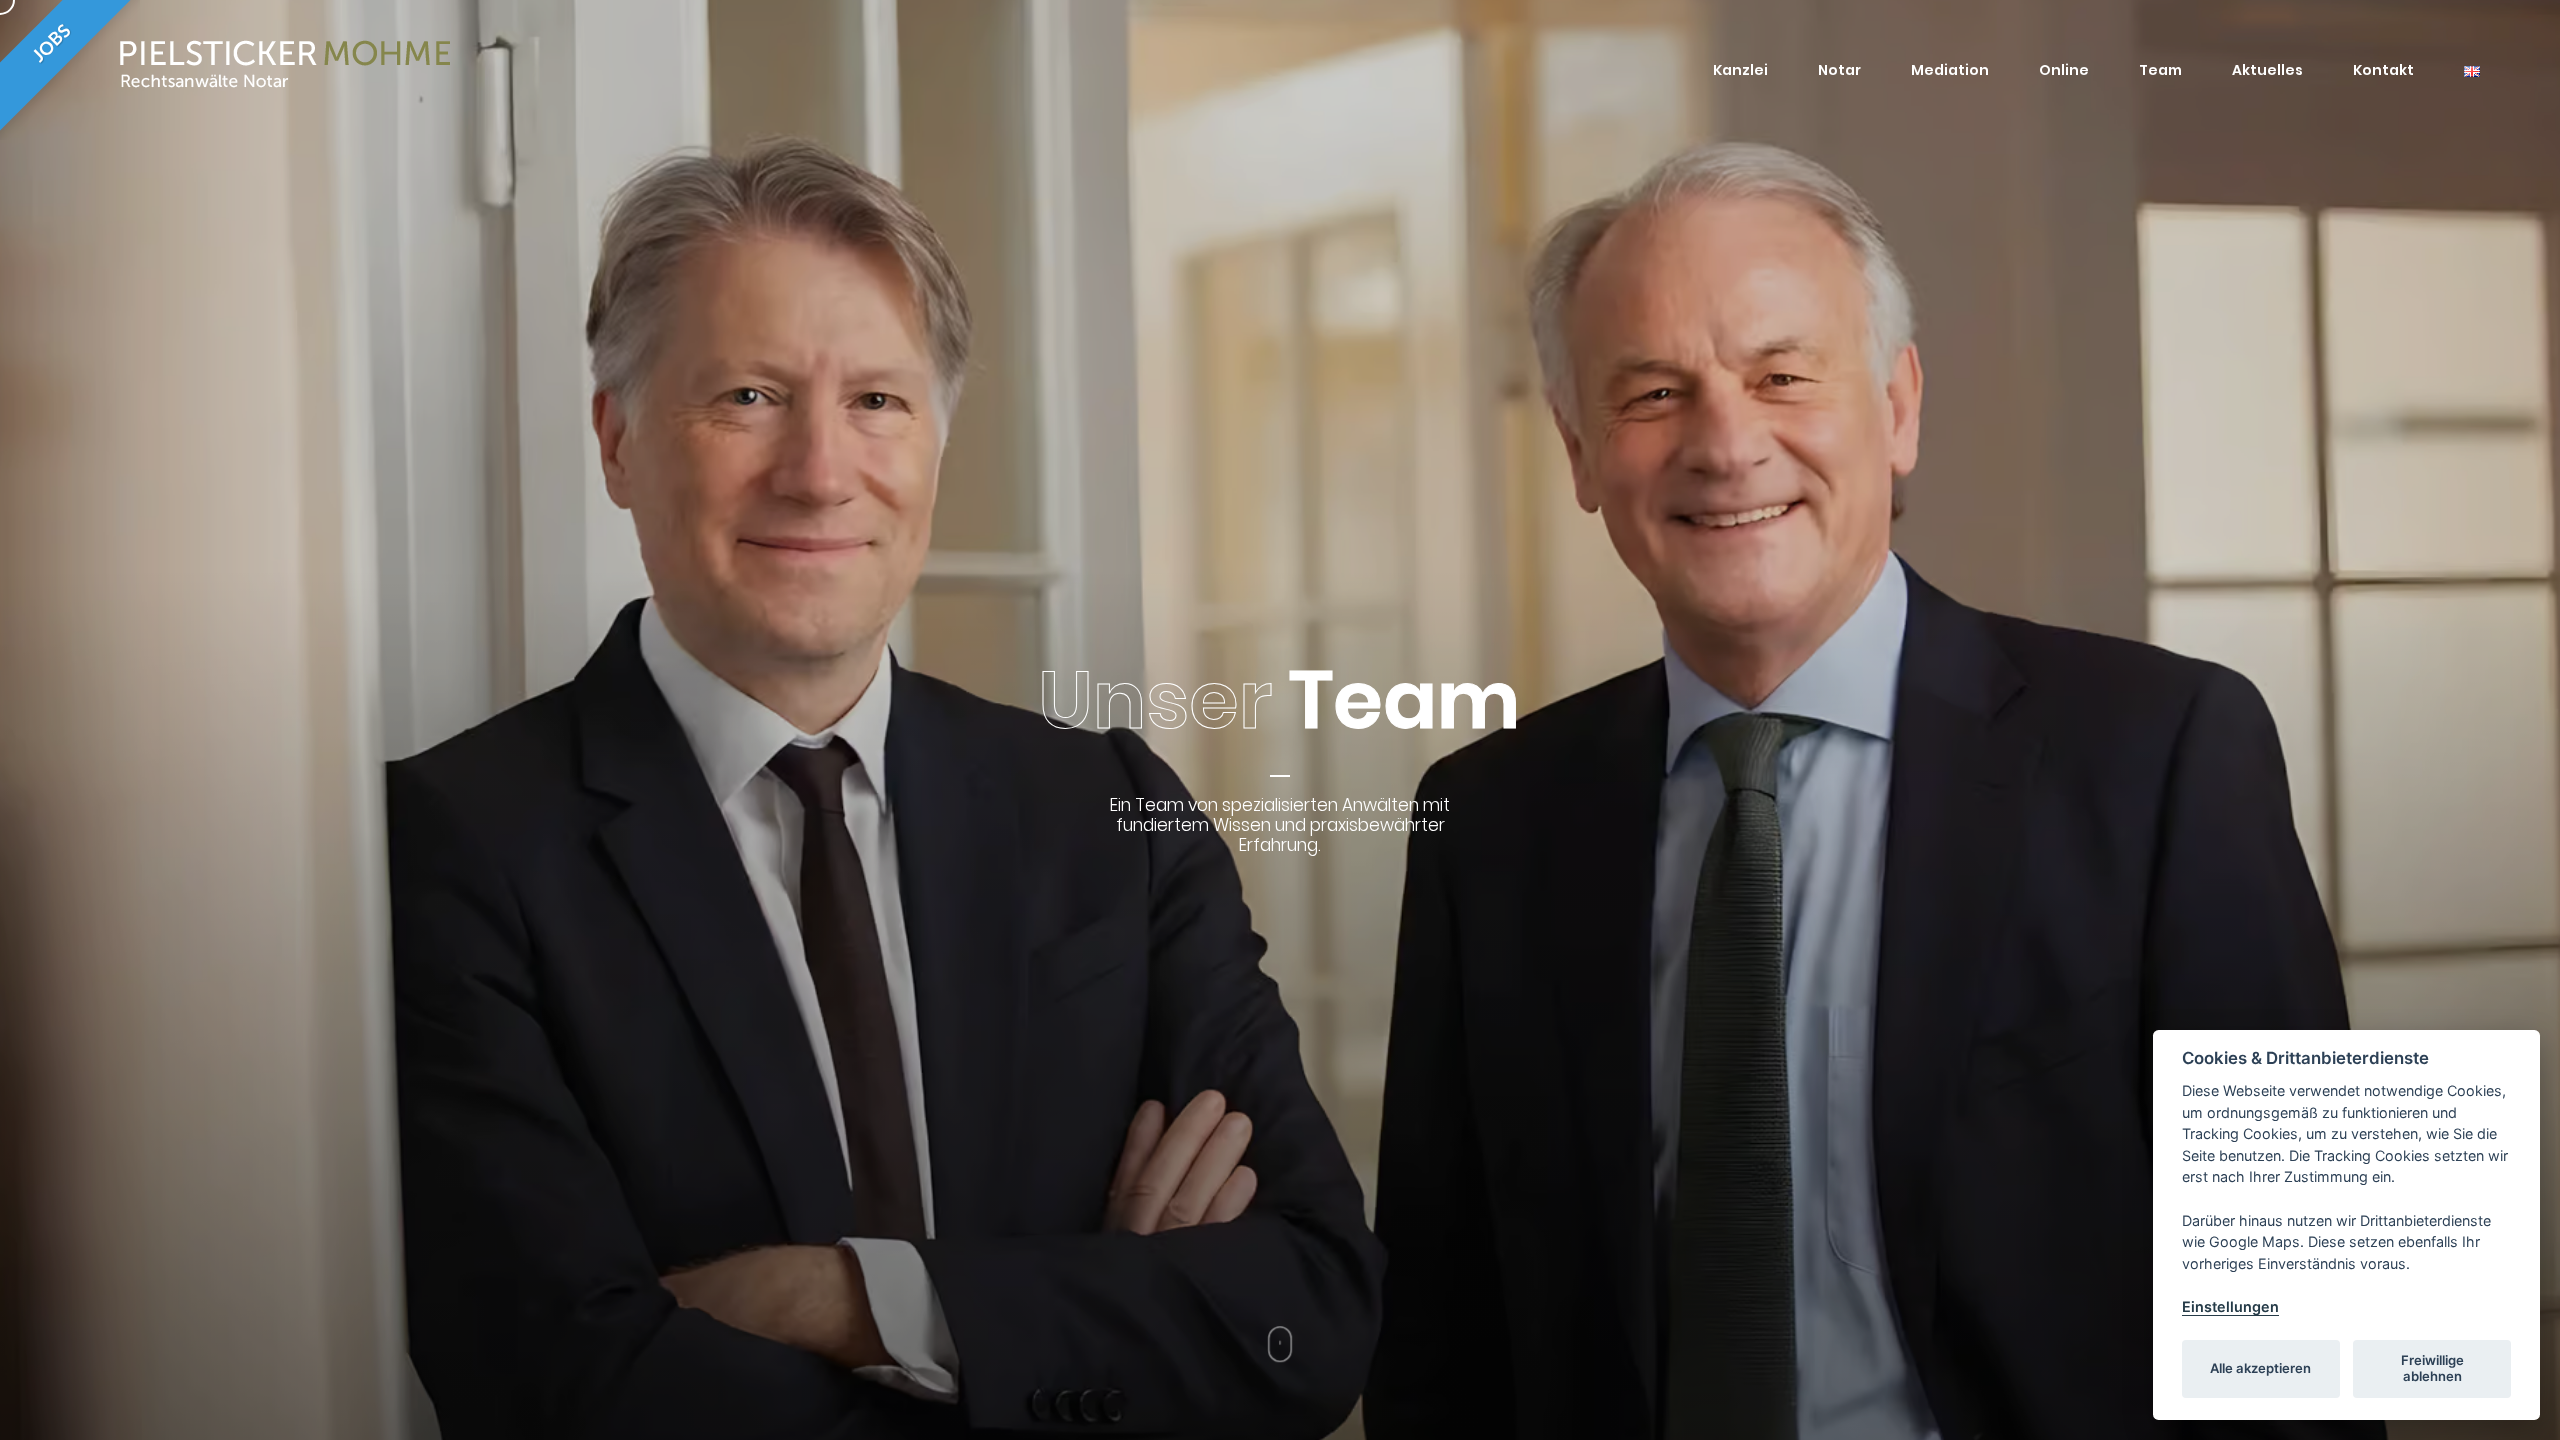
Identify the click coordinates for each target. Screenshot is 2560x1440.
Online (2064, 70)
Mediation (1950, 70)
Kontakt (2383, 70)
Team (2160, 70)
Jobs (52, 44)
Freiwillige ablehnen (2432, 1368)
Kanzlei (1740, 70)
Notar (1839, 70)
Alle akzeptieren (2260, 1368)
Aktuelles (2267, 70)
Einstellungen (2230, 1306)
